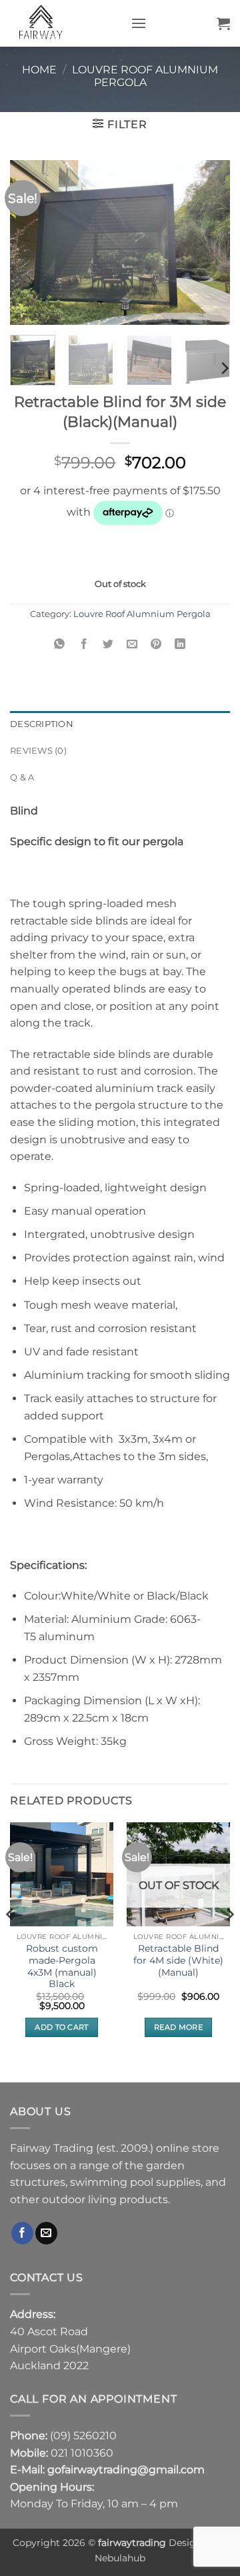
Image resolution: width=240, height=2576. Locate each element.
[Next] (209, 243)
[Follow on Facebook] (22, 2233)
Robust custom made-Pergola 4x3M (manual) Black (62, 1966)
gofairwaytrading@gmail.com (126, 2470)
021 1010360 (82, 2453)
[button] (139, 23)
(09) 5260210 (83, 2436)
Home (39, 70)
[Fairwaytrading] (65, 23)
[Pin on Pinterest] (156, 644)
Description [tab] (42, 724)
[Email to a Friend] (132, 644)
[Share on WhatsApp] (60, 644)
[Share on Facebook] (84, 644)
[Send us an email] (46, 2233)
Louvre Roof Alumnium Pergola (145, 76)
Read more (178, 2027)
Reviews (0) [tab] (38, 751)
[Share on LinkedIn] (180, 644)
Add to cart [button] (62, 2027)
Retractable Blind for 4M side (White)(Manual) (178, 1960)
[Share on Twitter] (108, 644)
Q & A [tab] (22, 777)
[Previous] (31, 243)
